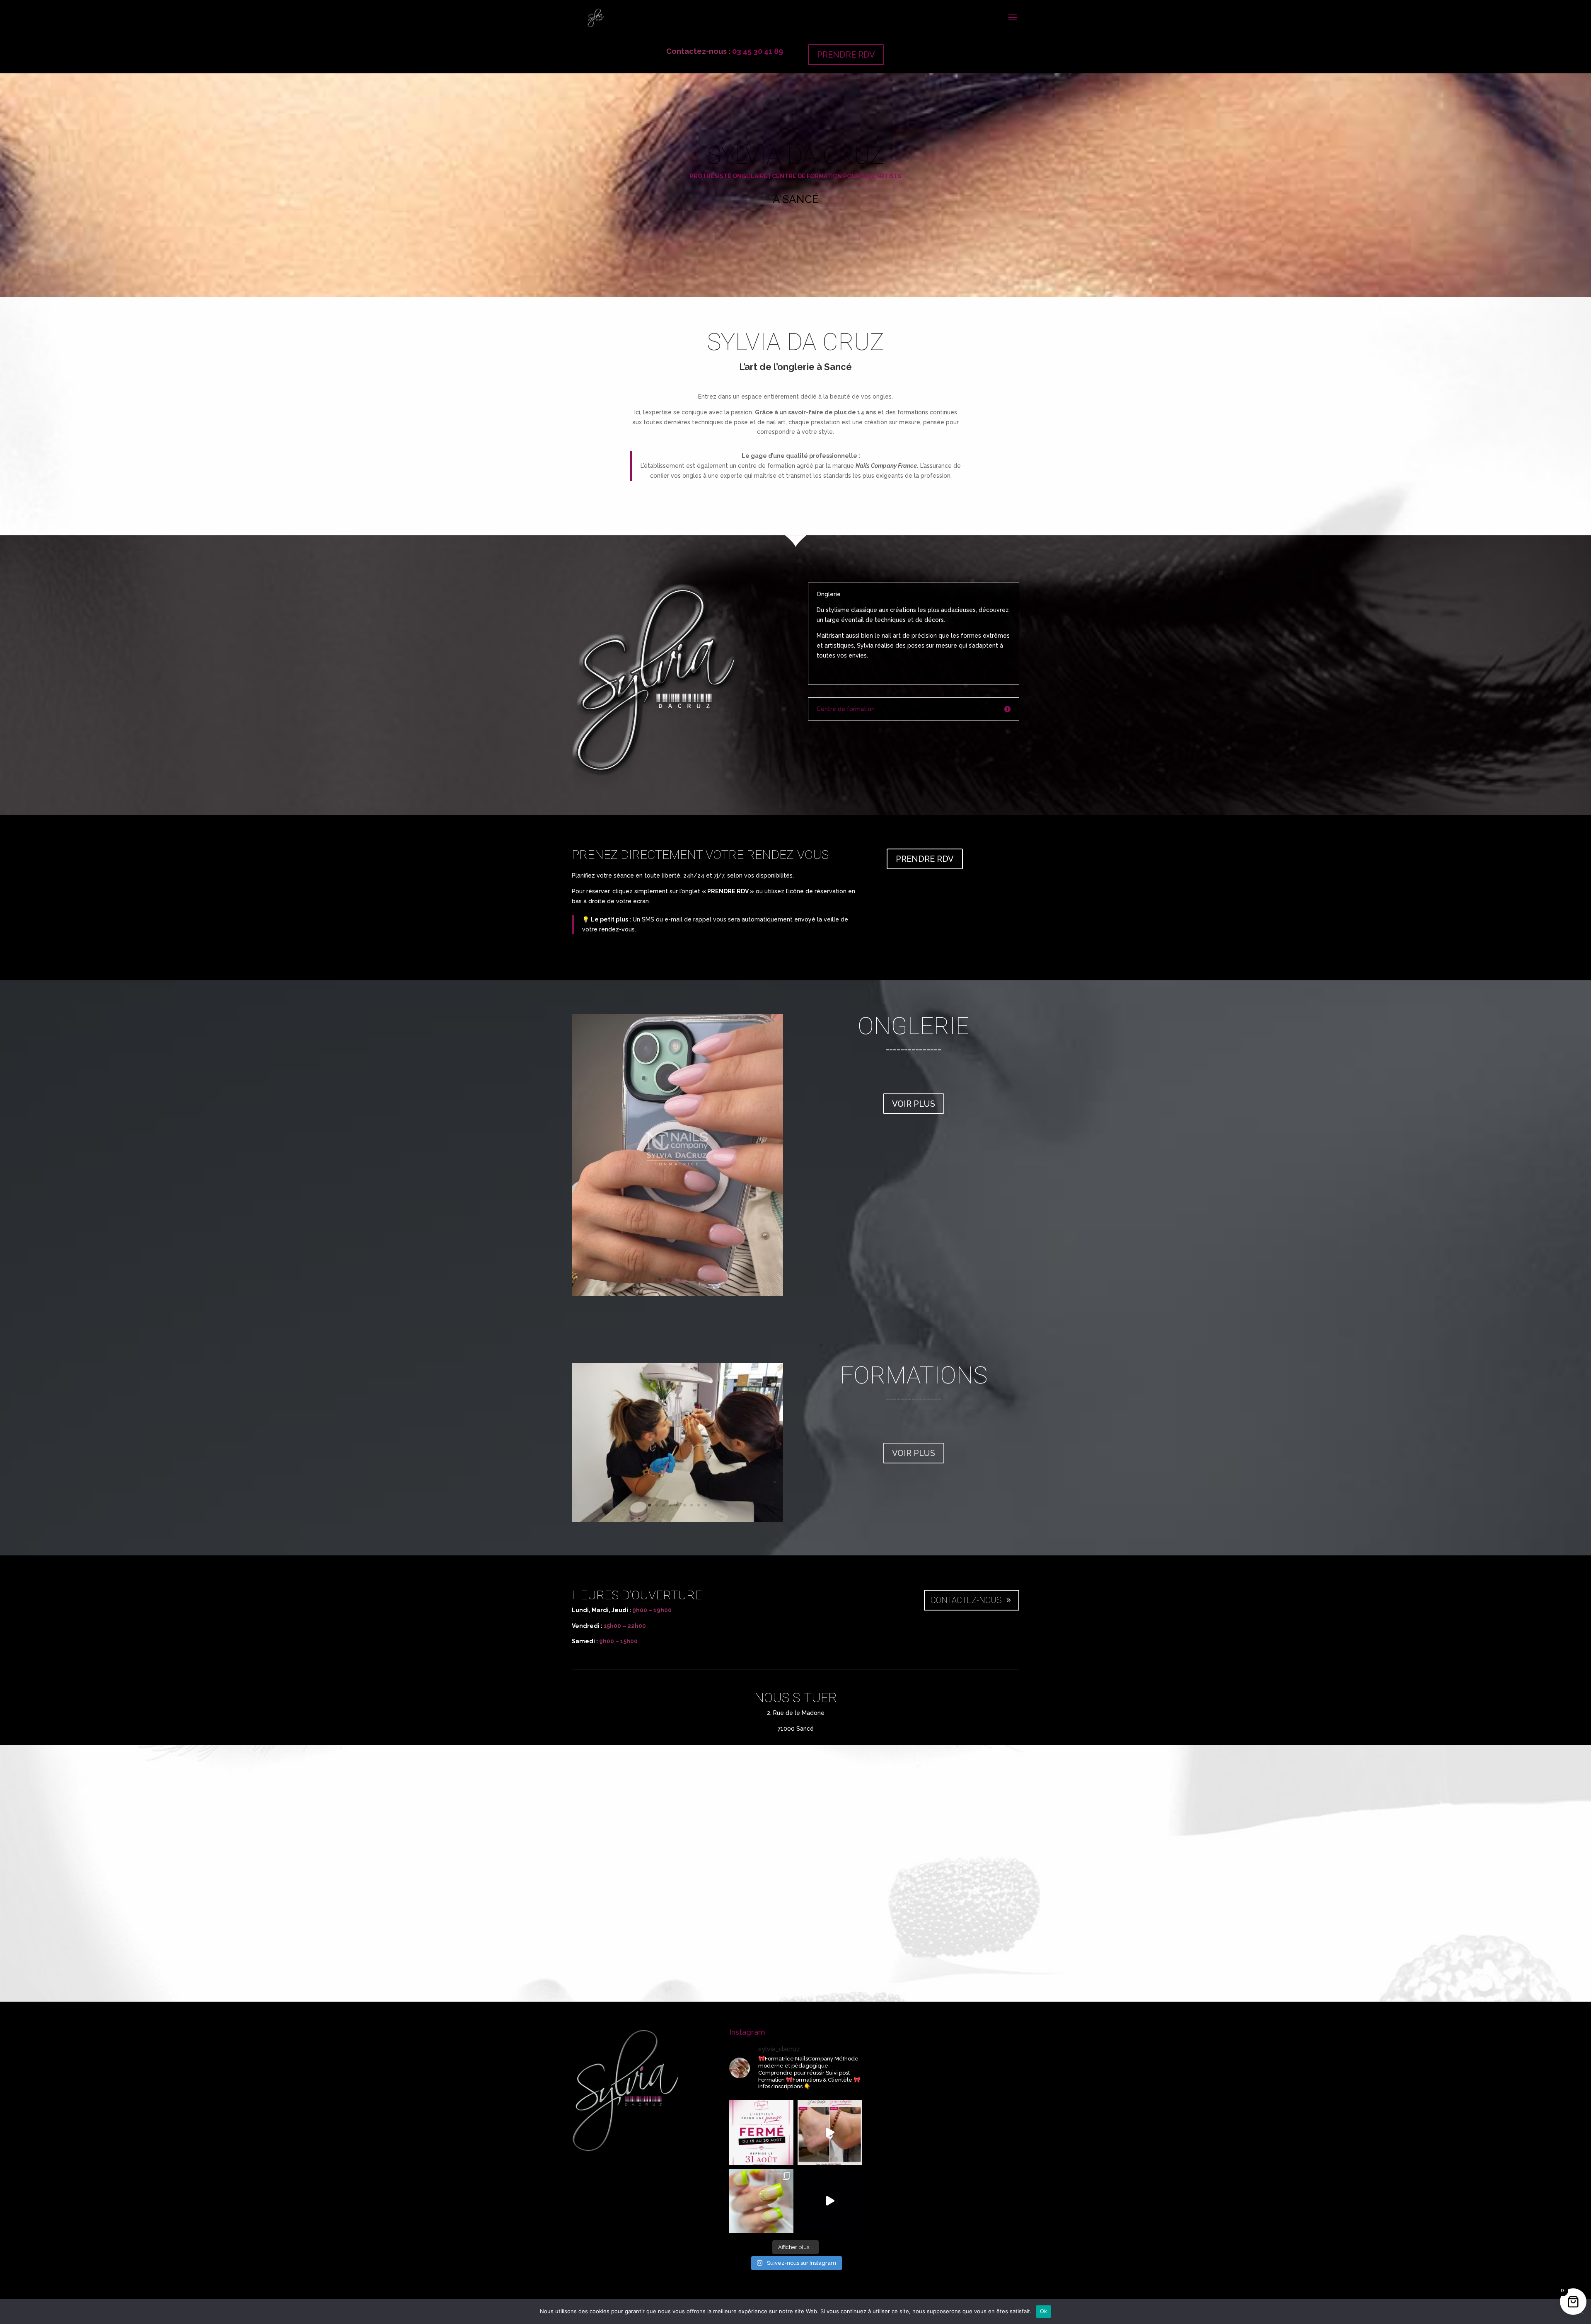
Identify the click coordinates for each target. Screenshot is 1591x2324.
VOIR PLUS (914, 1104)
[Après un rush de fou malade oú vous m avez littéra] (761, 2132)
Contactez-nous (966, 1600)
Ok (1044, 2311)
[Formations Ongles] (677, 1520)
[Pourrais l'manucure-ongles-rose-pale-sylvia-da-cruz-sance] (677, 1294)
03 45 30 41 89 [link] (758, 51)
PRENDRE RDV (846, 55)
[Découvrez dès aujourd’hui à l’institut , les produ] (830, 2132)
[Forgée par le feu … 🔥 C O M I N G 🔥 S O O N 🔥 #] (830, 2201)
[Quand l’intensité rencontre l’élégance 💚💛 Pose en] (761, 2201)
